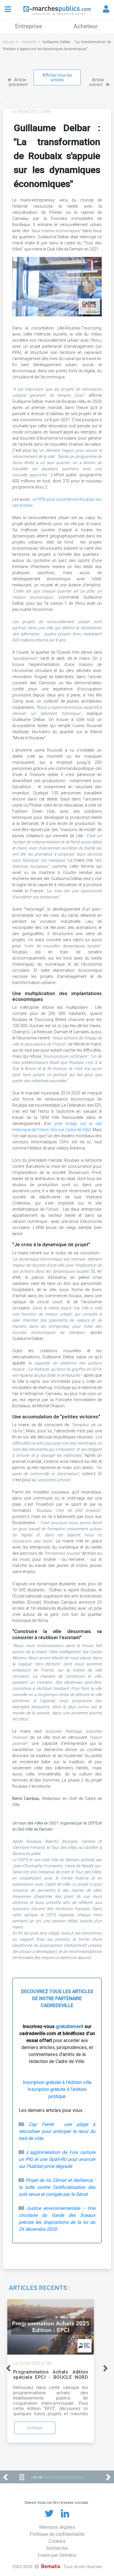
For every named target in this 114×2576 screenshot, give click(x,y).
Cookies (57, 2541)
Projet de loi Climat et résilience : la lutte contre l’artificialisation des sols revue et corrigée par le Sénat (57, 2187)
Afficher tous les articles (57, 77)
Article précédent (18, 82)
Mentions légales (57, 2527)
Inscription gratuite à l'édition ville (57, 2082)
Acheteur (85, 26)
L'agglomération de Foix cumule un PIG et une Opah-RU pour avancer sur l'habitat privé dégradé (57, 2159)
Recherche (57, 2548)
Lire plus (35, 2428)
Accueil (8, 42)
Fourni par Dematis (57, 2555)
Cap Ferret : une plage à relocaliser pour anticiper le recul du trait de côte (57, 2131)
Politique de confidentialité (57, 2534)
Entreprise (29, 26)
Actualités (29, 42)
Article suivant (97, 82)
